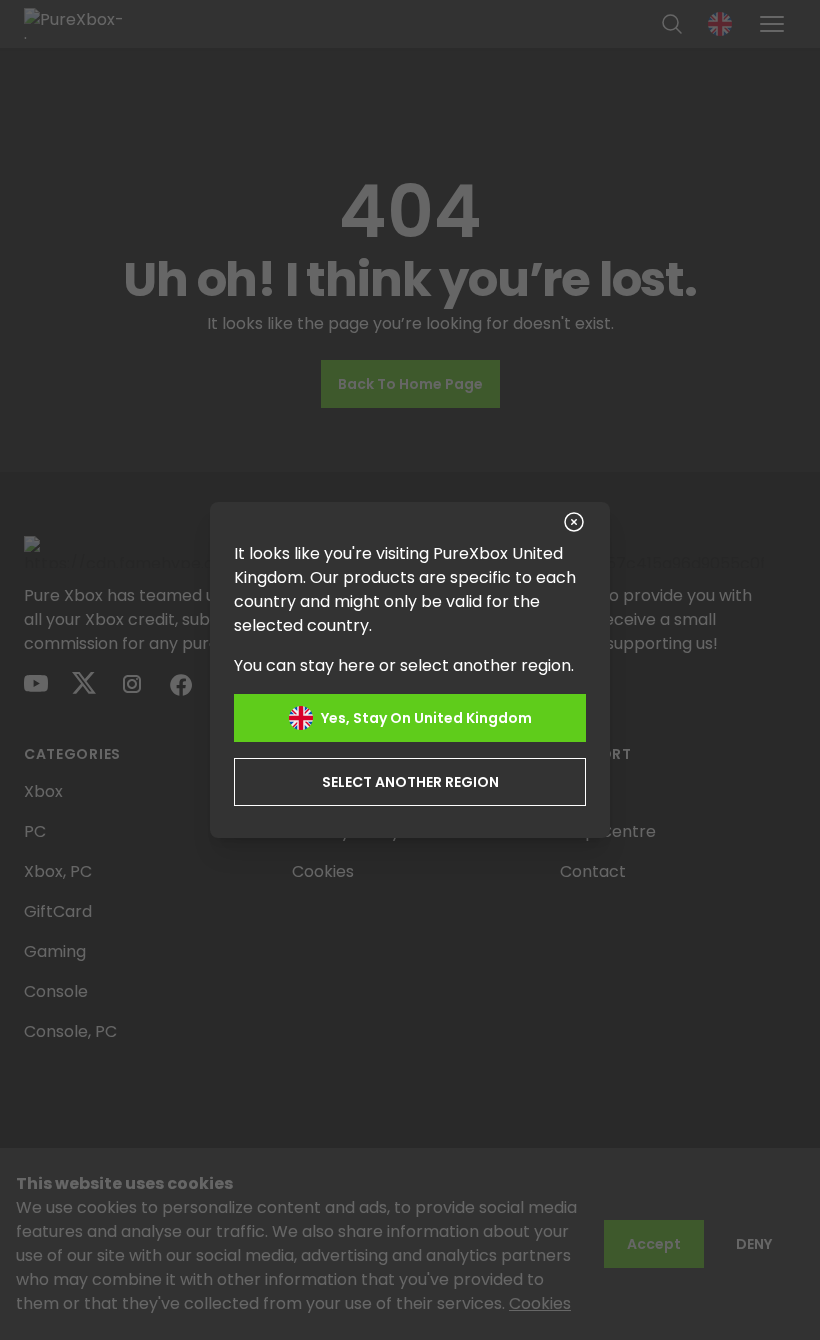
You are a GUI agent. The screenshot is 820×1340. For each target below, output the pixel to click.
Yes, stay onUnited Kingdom (426, 718)
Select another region (410, 782)
